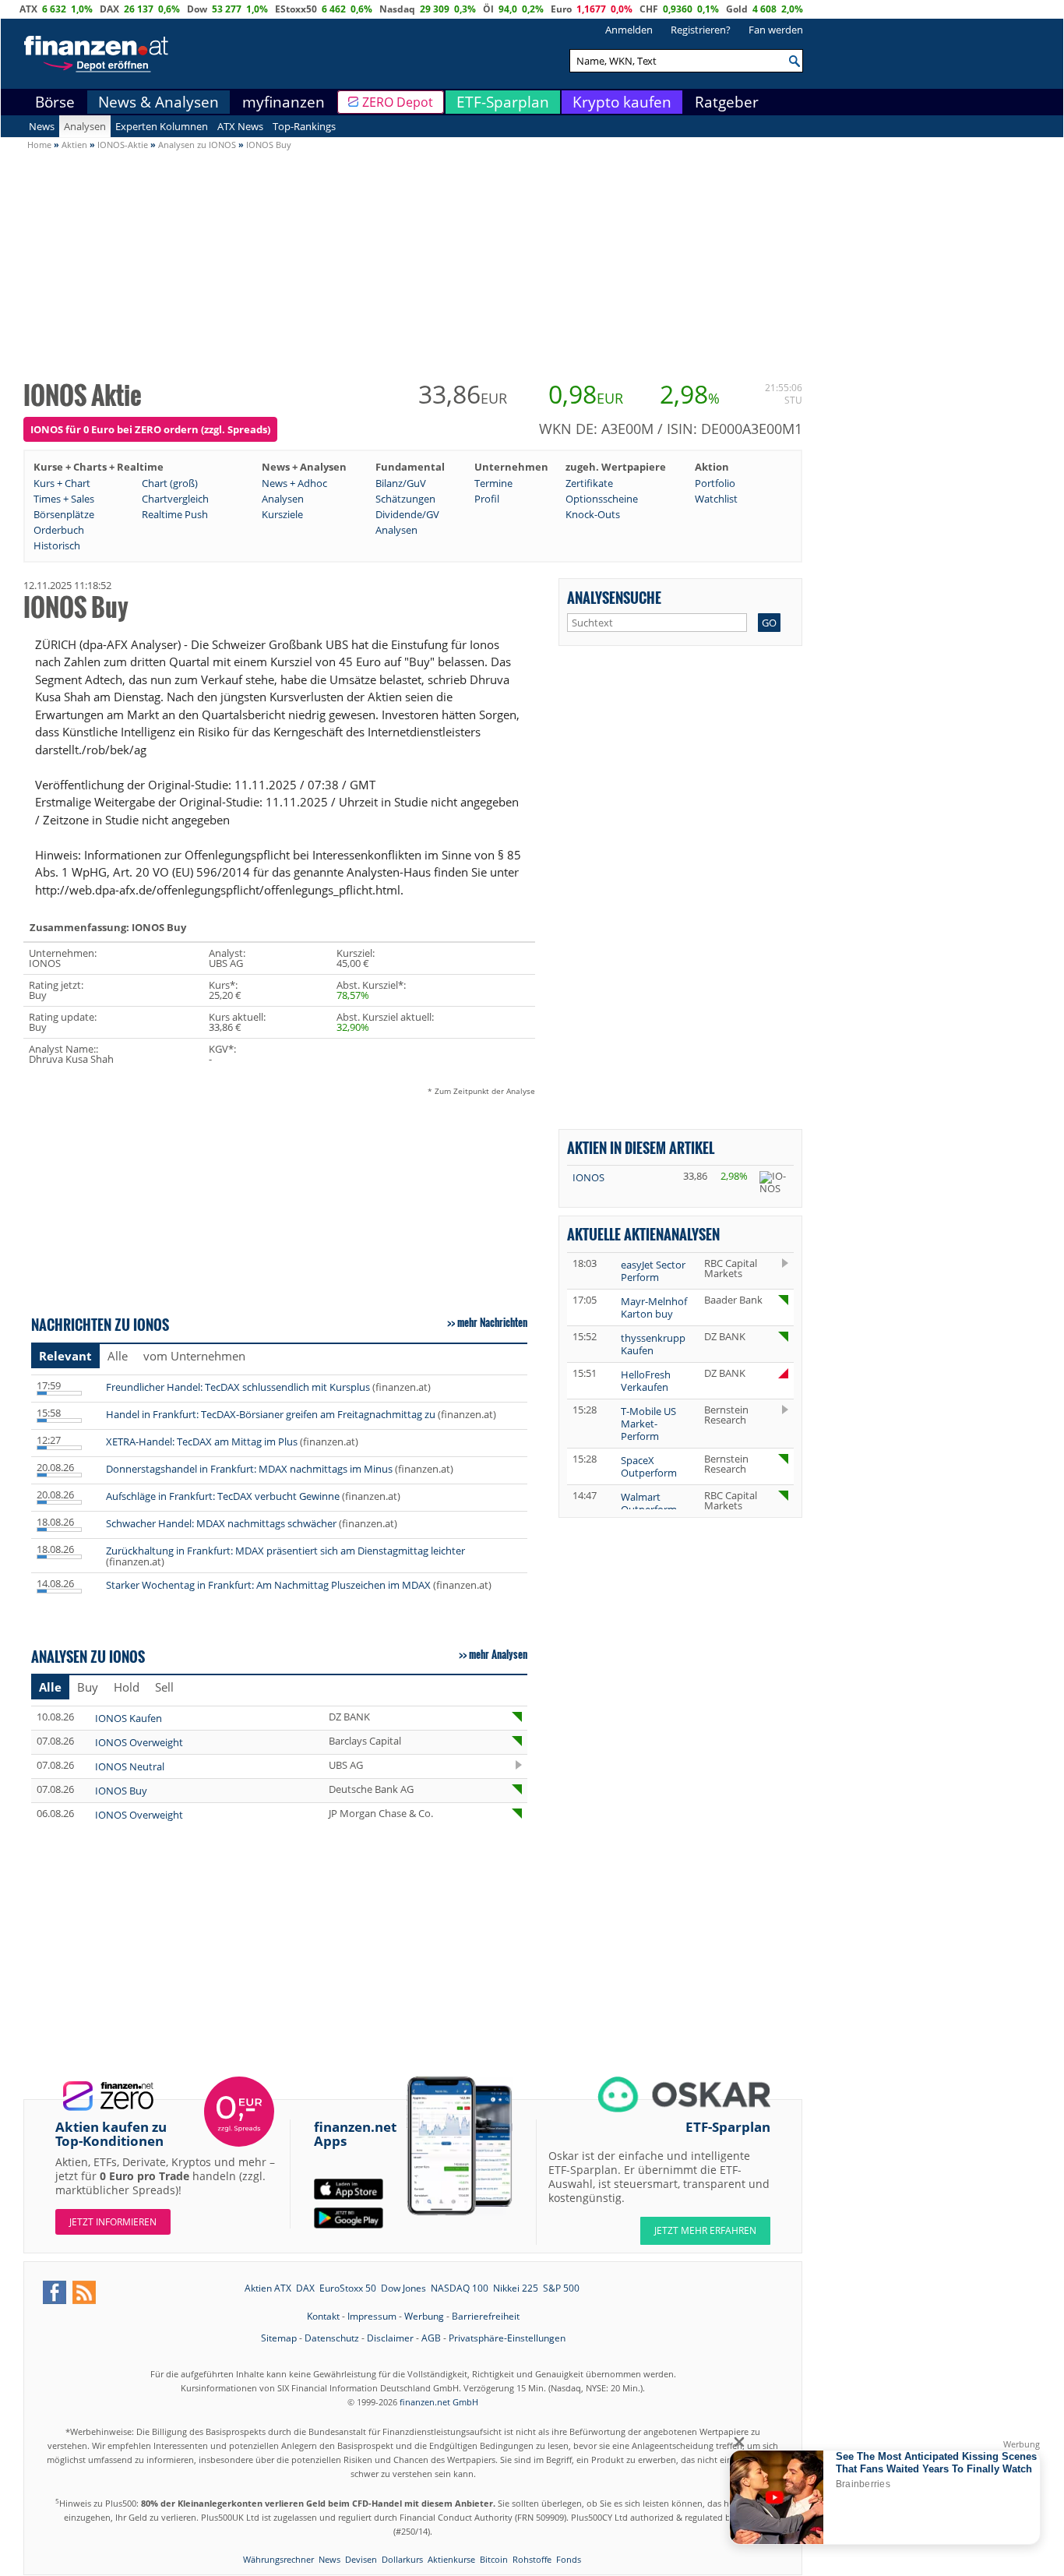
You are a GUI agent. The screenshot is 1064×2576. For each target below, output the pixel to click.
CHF (649, 9)
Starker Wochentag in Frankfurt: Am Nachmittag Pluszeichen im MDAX (268, 1585)
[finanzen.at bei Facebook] (55, 2292)
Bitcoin (494, 2559)
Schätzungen (405, 499)
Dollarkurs (402, 2559)
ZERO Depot (398, 102)
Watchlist (716, 499)
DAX (109, 9)
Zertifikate (589, 483)
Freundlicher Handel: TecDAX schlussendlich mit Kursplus (238, 1387)
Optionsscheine (602, 499)
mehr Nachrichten (492, 1322)
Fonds (569, 2559)
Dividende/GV (407, 514)
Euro (561, 9)
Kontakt (323, 2316)
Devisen (361, 2559)
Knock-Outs (593, 514)
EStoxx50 (296, 9)
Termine (493, 483)
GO (769, 623)
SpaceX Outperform (649, 1466)
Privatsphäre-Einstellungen (507, 2338)
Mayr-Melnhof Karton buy (654, 1307)
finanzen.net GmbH (439, 2402)
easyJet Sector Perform (653, 1271)
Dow (197, 9)
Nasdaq (397, 9)
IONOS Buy (121, 1791)
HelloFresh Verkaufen (646, 1381)
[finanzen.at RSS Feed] (84, 2292)
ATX (28, 9)
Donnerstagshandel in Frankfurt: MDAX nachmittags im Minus (249, 1469)
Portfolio (715, 483)
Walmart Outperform (649, 1503)
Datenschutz (332, 2338)
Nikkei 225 (516, 2288)
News (42, 126)
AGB (431, 2338)
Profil (487, 499)
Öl (488, 9)
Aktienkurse (451, 2559)
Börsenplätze (64, 514)
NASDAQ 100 (460, 2288)
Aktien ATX (268, 2288)
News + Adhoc (294, 483)
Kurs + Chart (62, 483)
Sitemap (279, 2338)
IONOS (588, 1177)
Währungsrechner (278, 2559)
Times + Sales (64, 499)
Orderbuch (59, 530)
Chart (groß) (170, 483)
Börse (55, 102)
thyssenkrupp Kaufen (653, 1344)
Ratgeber (727, 102)
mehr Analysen (498, 1654)
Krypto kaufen (622, 102)
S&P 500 (561, 2288)
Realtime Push (175, 514)
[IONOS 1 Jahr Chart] (774, 1182)
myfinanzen (284, 102)
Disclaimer (390, 2338)
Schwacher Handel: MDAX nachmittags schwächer (221, 1523)
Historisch (57, 545)
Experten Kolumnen (162, 126)
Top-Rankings (304, 126)
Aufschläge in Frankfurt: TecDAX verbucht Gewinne (223, 1496)
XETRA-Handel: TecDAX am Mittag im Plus (202, 1442)
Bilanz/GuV (401, 483)
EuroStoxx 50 (348, 2288)
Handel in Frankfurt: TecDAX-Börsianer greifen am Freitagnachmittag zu (271, 1414)
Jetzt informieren (113, 2222)
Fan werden (776, 30)
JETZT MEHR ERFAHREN (705, 2230)
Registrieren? (701, 30)
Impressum (372, 2316)
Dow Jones (403, 2288)
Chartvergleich (175, 499)
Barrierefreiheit (486, 2316)
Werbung (424, 2316)
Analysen (85, 126)
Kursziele (282, 514)
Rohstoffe (532, 2559)
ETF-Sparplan (503, 102)
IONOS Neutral (130, 1766)
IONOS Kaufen (129, 1718)
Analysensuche (614, 597)
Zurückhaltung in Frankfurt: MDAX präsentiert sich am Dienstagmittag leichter (285, 1551)
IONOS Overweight (139, 1742)
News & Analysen (159, 102)
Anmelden (629, 30)
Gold (737, 9)
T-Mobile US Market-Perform (648, 1424)
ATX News (240, 126)
